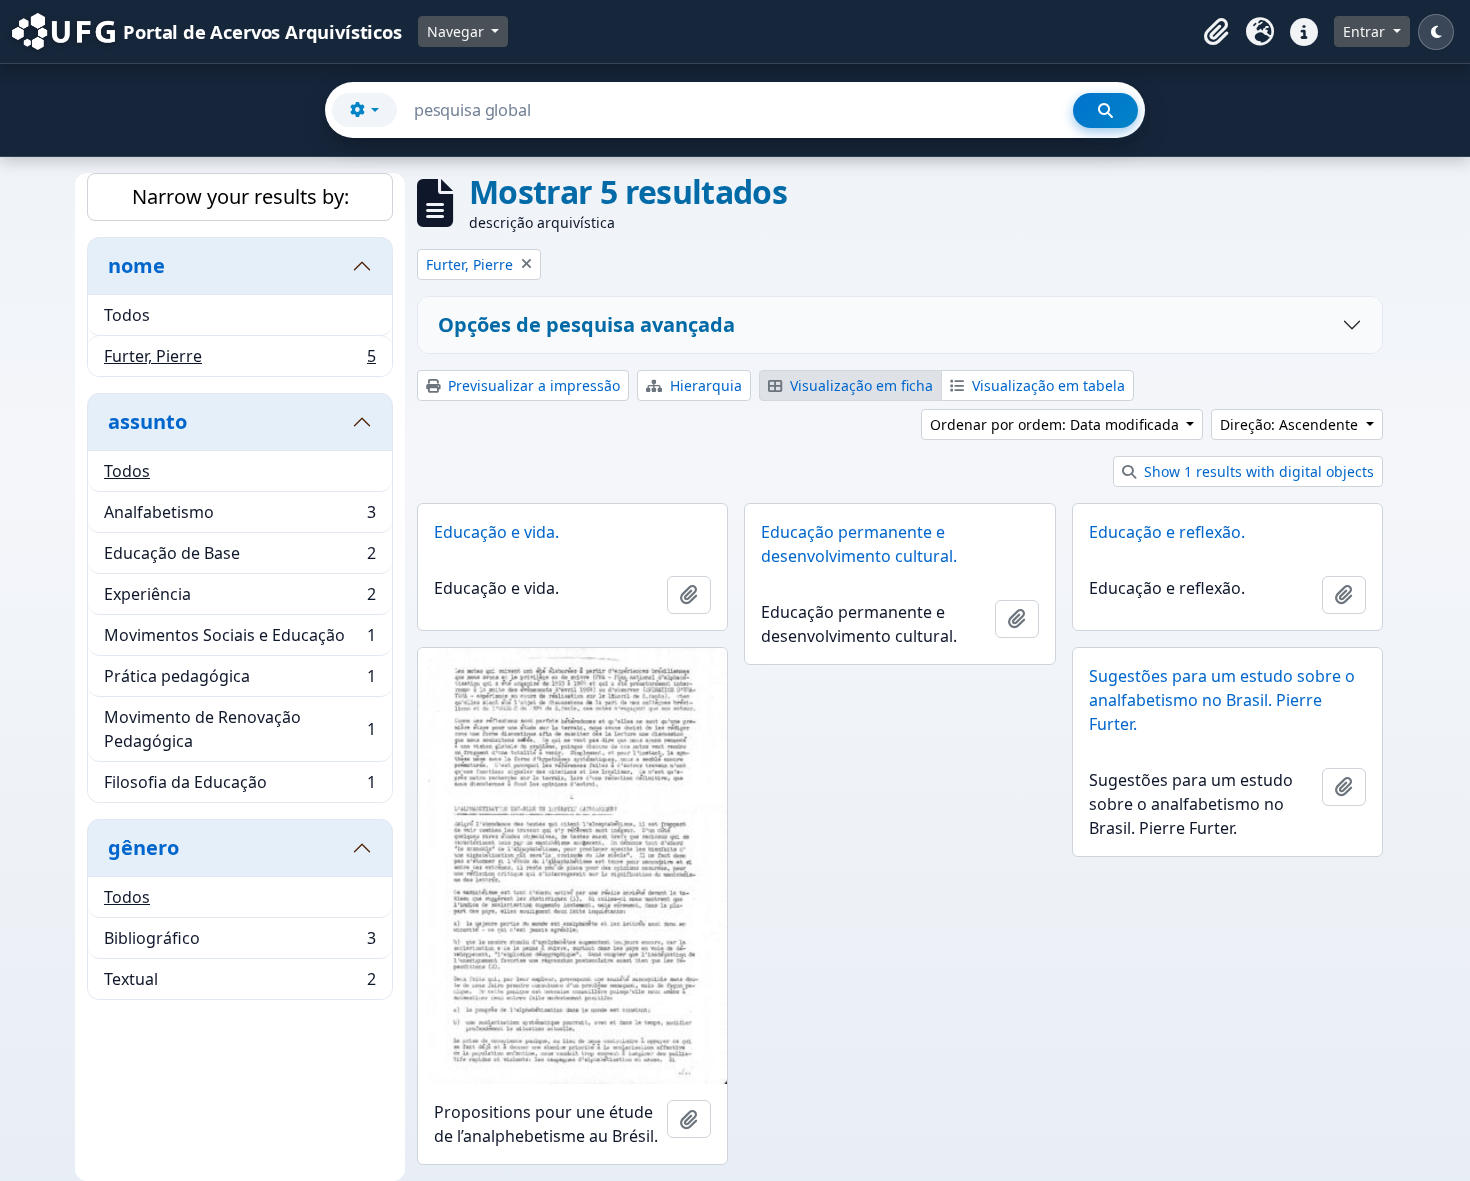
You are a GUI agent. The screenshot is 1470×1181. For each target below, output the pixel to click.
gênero (143, 847)
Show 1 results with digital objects (1257, 471)
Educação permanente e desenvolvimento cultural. (859, 544)
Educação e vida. (496, 532)
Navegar (457, 31)
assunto (147, 421)
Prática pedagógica (239, 681)
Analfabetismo (239, 517)
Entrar (1366, 31)
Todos (127, 315)
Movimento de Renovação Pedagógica (239, 729)
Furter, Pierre (239, 360)
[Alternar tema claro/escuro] (1436, 32)
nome (136, 265)
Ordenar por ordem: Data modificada (1056, 424)
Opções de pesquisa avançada (586, 324)
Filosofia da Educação (239, 786)
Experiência (239, 599)
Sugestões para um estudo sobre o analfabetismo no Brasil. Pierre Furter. (1222, 700)
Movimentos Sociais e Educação (239, 640)
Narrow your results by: (240, 196)
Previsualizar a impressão (532, 385)
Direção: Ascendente (1291, 424)
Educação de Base (239, 558)
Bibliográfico (239, 943)
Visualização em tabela (1046, 385)
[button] (1216, 32)
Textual (239, 983)
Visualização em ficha (859, 385)
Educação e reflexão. (1167, 532)
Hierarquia (704, 385)
